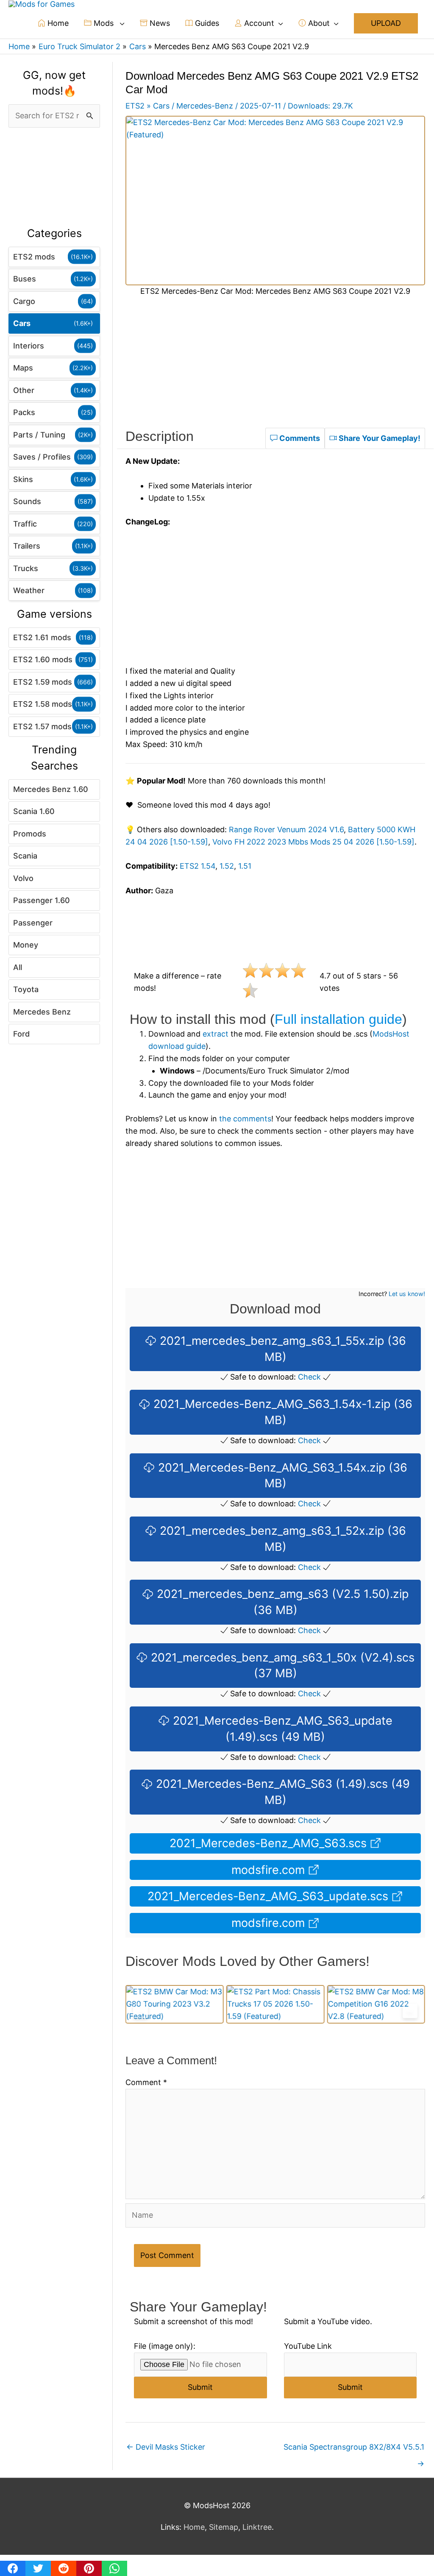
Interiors (29, 346)
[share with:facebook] (13, 2568)
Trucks (26, 568)
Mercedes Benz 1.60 (51, 789)
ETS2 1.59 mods (43, 682)
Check (309, 1377)
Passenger (33, 923)
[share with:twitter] (38, 2568)
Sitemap (224, 2527)
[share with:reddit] (64, 2568)
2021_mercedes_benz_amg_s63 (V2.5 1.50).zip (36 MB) (281, 1602)
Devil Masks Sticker (166, 2447)
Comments (299, 438)
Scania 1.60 (34, 811)
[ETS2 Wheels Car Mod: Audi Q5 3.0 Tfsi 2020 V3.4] (376, 2004)
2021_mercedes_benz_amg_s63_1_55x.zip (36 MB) (281, 1349)
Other (24, 390)
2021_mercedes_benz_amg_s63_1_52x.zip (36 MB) (281, 1539)
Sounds (27, 501)
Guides (206, 23)
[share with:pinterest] (89, 2568)
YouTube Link (308, 2346)
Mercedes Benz (42, 1012)
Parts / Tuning (39, 435)
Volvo (23, 878)
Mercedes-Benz (205, 106)
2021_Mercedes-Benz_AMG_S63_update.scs (270, 1896)
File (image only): (165, 2346)
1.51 (245, 866)
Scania (25, 856)
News (159, 23)
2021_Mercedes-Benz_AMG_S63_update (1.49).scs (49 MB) (281, 1729)
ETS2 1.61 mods (42, 637)
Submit (200, 2387)
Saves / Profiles (42, 457)
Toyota (26, 989)
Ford (21, 1034)
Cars (22, 323)
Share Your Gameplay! (379, 438)
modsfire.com (270, 1870)
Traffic (25, 524)
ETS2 (135, 106)
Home (57, 23)
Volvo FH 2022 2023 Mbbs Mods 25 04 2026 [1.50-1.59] (313, 842)
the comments (245, 1119)
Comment (146, 2082)
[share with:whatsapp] (114, 2568)
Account (258, 23)
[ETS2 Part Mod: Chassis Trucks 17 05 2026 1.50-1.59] (175, 2004)
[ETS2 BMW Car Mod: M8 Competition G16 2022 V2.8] (275, 2004)
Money (26, 945)
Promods (30, 834)
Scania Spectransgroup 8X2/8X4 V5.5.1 (354, 2449)
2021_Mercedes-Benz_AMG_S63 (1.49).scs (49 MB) (281, 1792)
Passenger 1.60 (42, 900)
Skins (23, 479)
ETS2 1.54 (198, 866)
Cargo (24, 301)
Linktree (257, 2527)
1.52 (227, 866)
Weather (29, 590)
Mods (104, 23)
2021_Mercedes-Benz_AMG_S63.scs (270, 1843)
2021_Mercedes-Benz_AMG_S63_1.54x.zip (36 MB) (281, 1476)
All (18, 967)
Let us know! (407, 1294)
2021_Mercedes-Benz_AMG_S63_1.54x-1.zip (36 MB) (281, 1412)
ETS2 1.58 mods (43, 704)
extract (216, 1034)
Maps (23, 368)
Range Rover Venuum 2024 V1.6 (286, 829)
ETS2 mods (34, 257)
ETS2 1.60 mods (43, 659)
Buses (25, 279)
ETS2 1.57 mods (42, 726)
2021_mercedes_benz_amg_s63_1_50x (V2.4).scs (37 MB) (281, 1666)
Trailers (27, 546)
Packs (24, 412)
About (318, 23)
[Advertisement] (54, 178)
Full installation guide (338, 1019)
